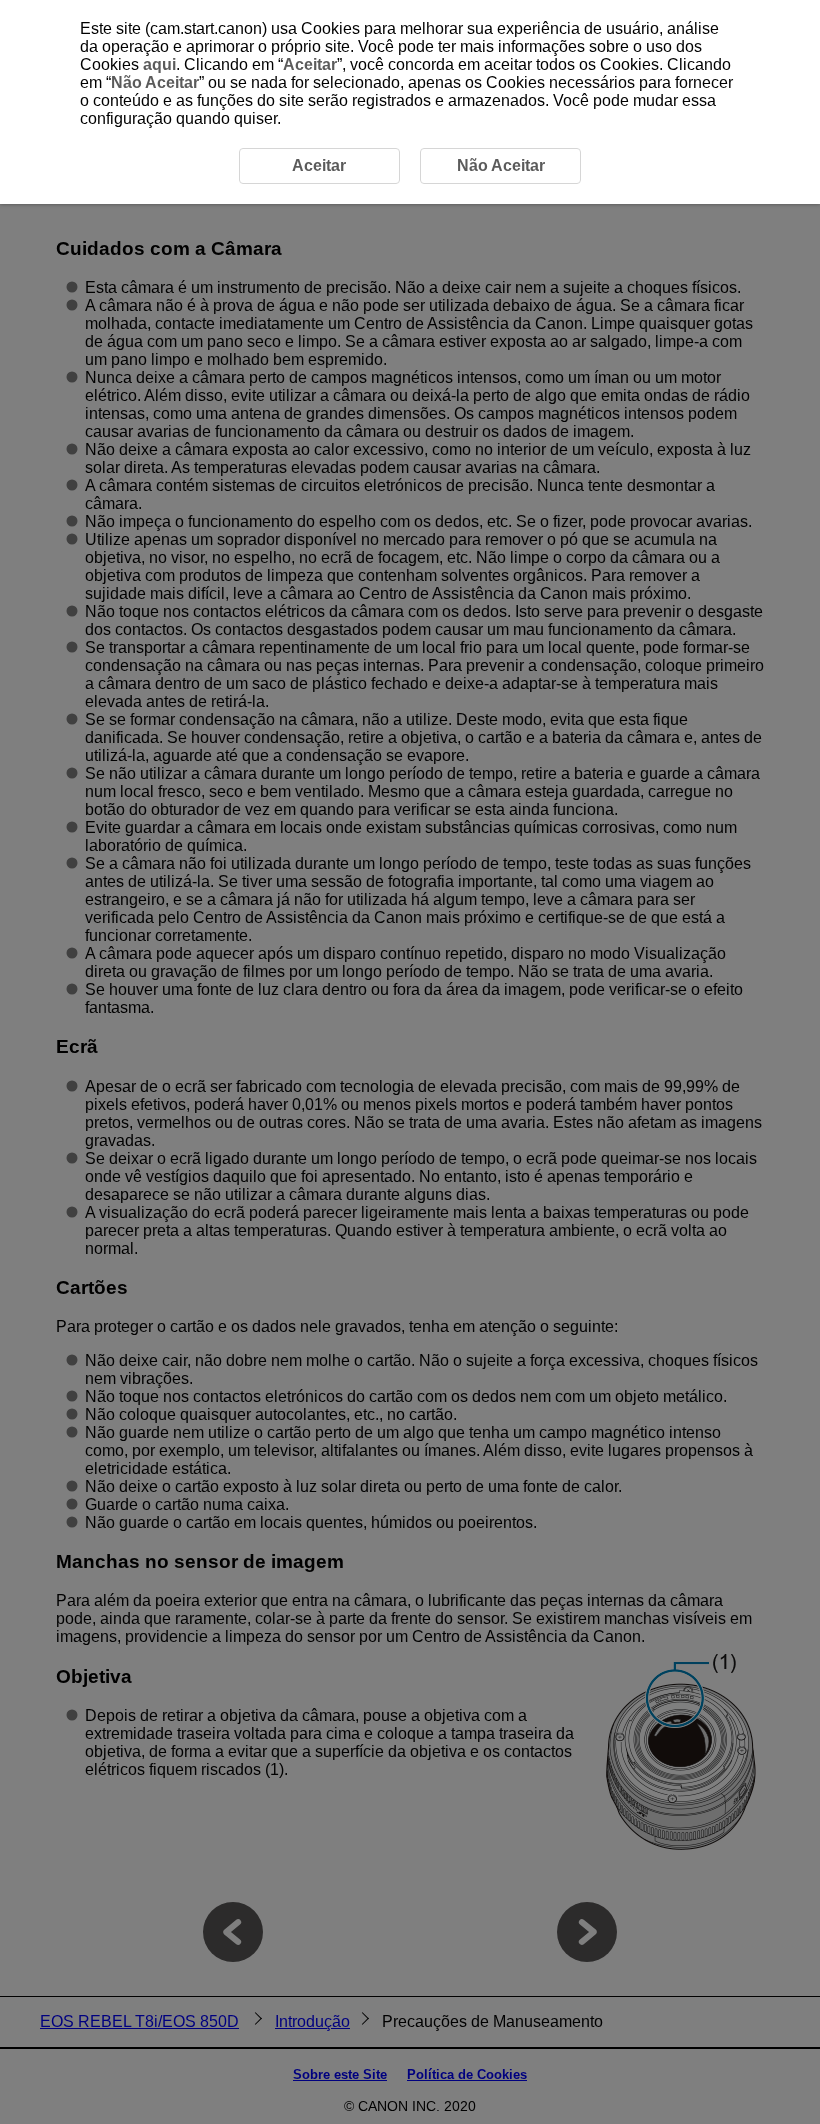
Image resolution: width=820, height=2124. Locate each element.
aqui (159, 64)
